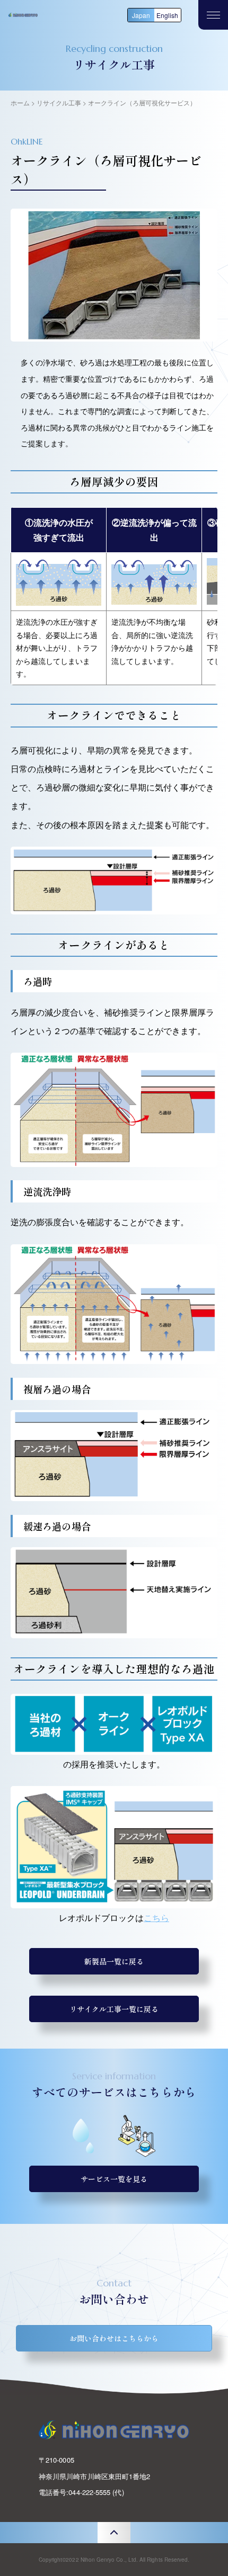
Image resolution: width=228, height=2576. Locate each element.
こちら (156, 1918)
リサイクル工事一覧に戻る (114, 2009)
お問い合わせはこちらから (114, 2338)
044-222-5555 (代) (96, 2492)
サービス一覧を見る (114, 2179)
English (167, 15)
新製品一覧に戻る (114, 1961)
